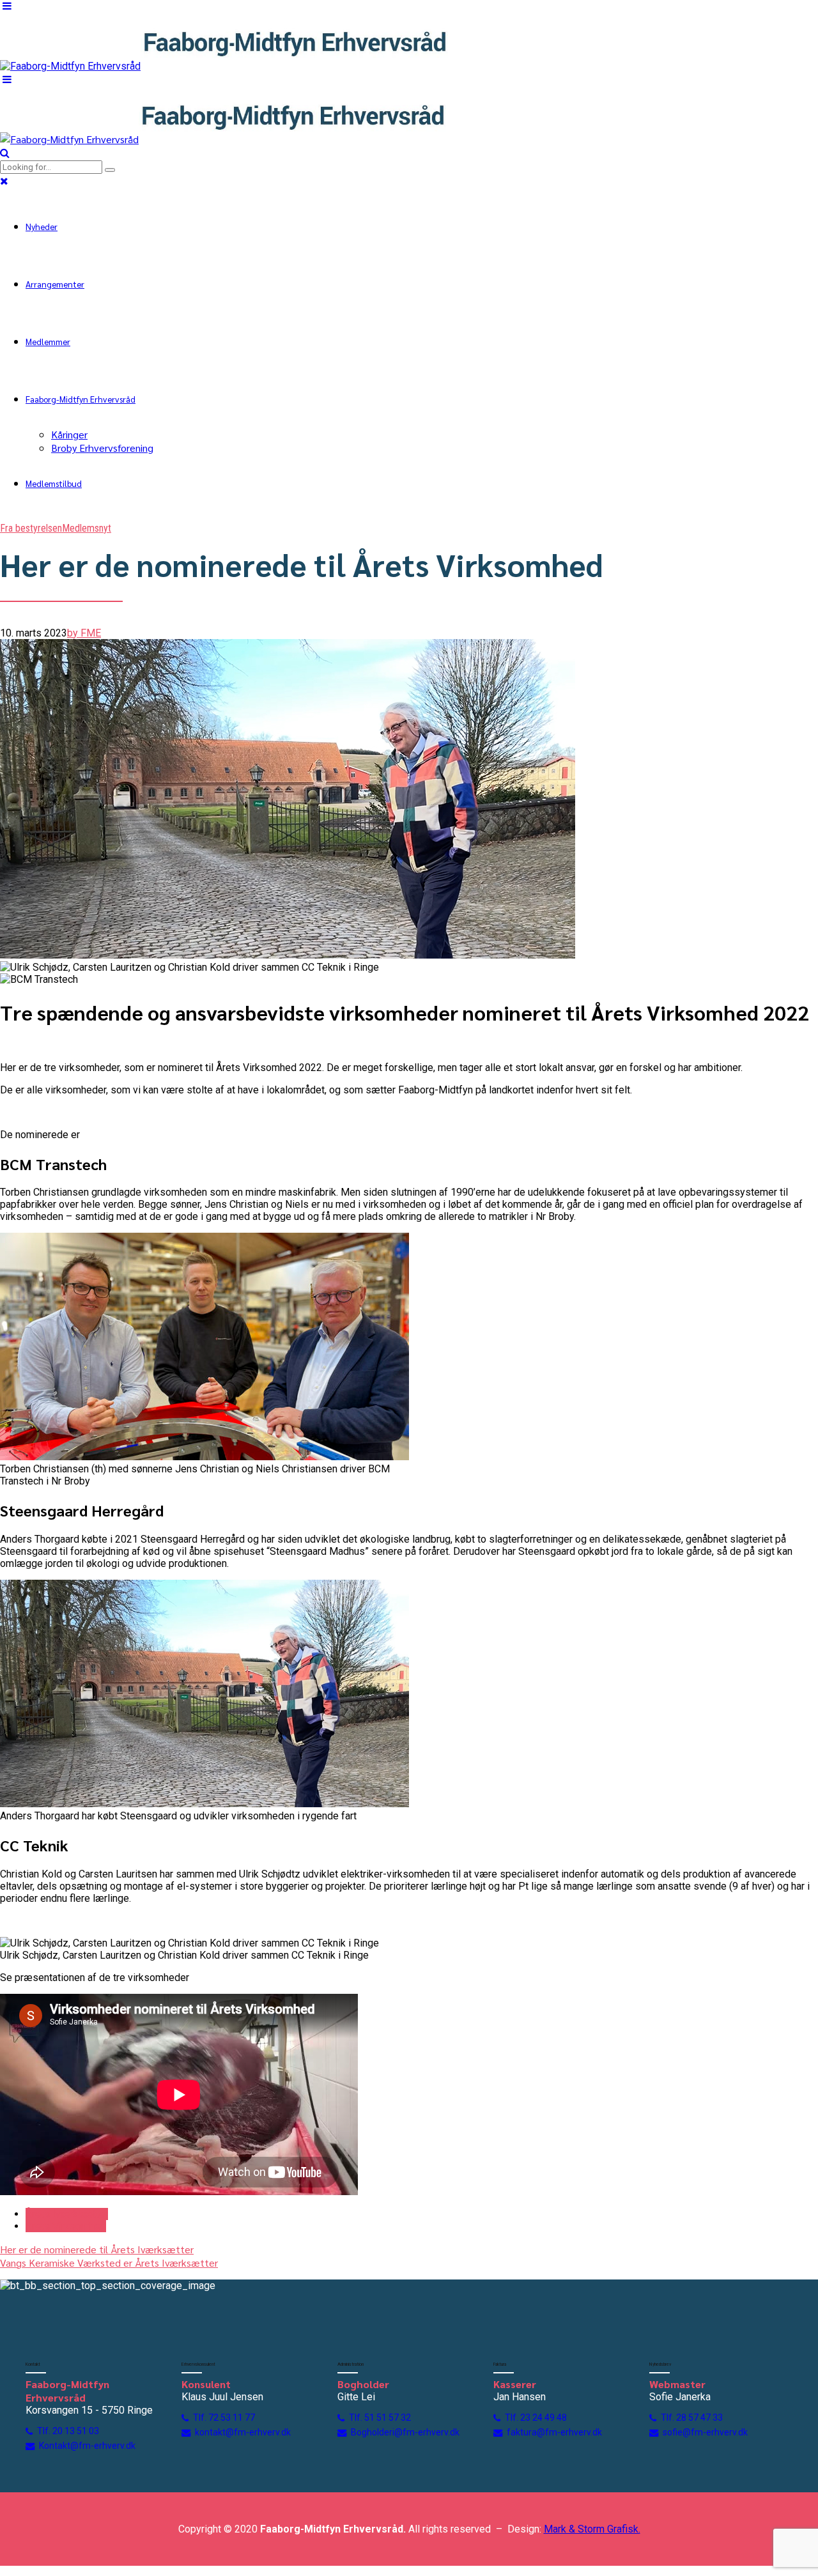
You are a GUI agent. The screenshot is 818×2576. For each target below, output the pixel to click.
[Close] (4, 181)
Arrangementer (55, 284)
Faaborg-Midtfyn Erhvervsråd (81, 399)
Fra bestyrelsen (31, 528)
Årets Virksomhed (66, 2226)
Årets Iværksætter (67, 2214)
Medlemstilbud (54, 483)
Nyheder (42, 226)
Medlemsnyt (87, 528)
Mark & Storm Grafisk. (592, 2529)
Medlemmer (48, 341)
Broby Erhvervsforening (102, 448)
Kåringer (69, 434)
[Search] (5, 153)
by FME (84, 633)
